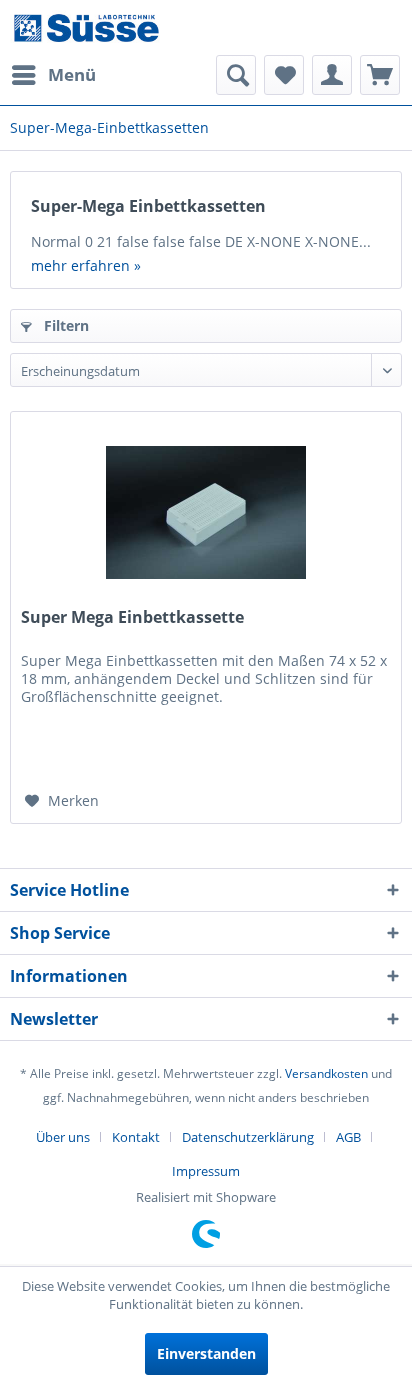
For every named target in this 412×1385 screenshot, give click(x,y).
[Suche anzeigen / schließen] (236, 75)
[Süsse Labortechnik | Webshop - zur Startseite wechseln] (86, 27)
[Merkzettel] (284, 75)
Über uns (63, 1137)
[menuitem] (53, 75)
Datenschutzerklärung (248, 1137)
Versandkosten (326, 1073)
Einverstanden (206, 1353)
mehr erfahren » (86, 265)
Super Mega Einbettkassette (132, 617)
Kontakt (136, 1137)
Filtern (64, 325)
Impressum (206, 1171)
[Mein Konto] (332, 75)
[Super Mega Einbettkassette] (206, 512)
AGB (348, 1137)
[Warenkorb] (380, 75)
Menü (72, 74)
